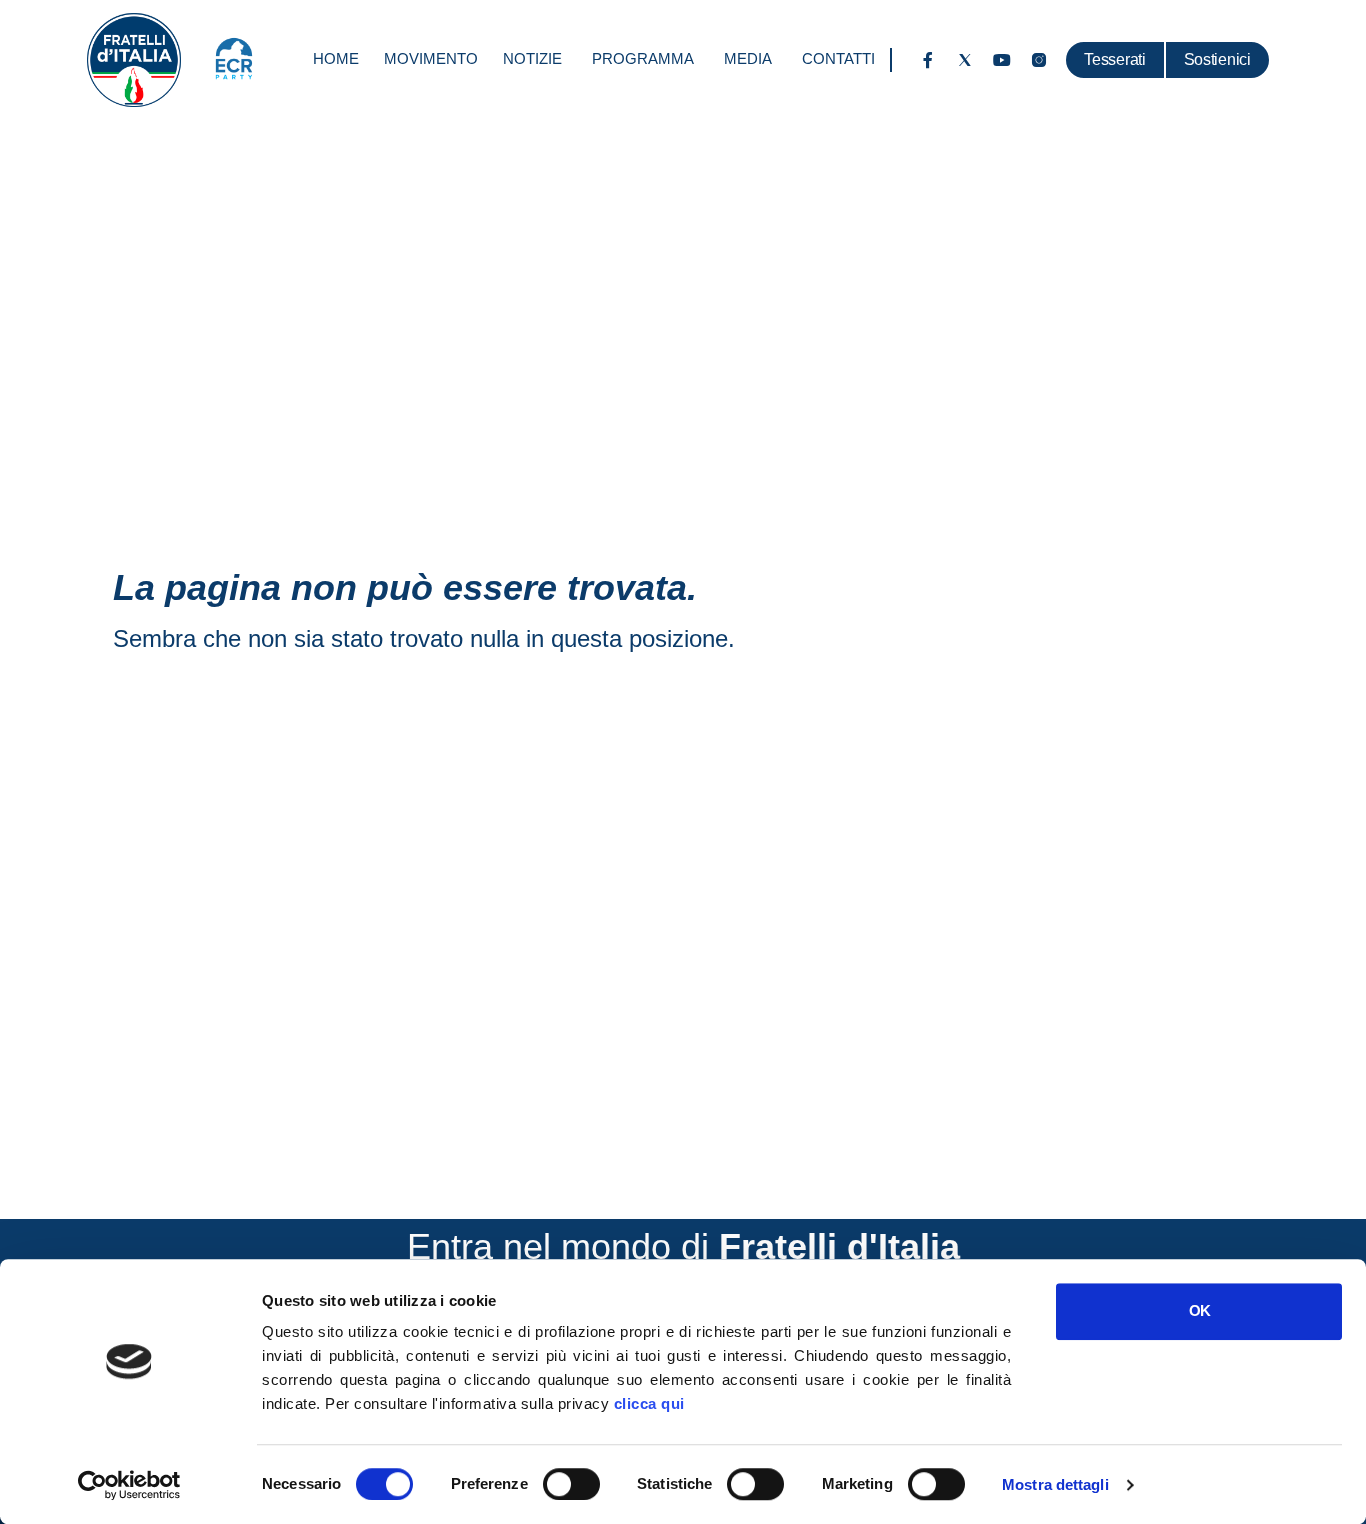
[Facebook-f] (928, 60)
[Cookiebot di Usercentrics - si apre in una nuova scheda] (129, 1485)
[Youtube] (1002, 60)
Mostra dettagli (1055, 1484)
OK (1199, 1310)
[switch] (571, 1484)
